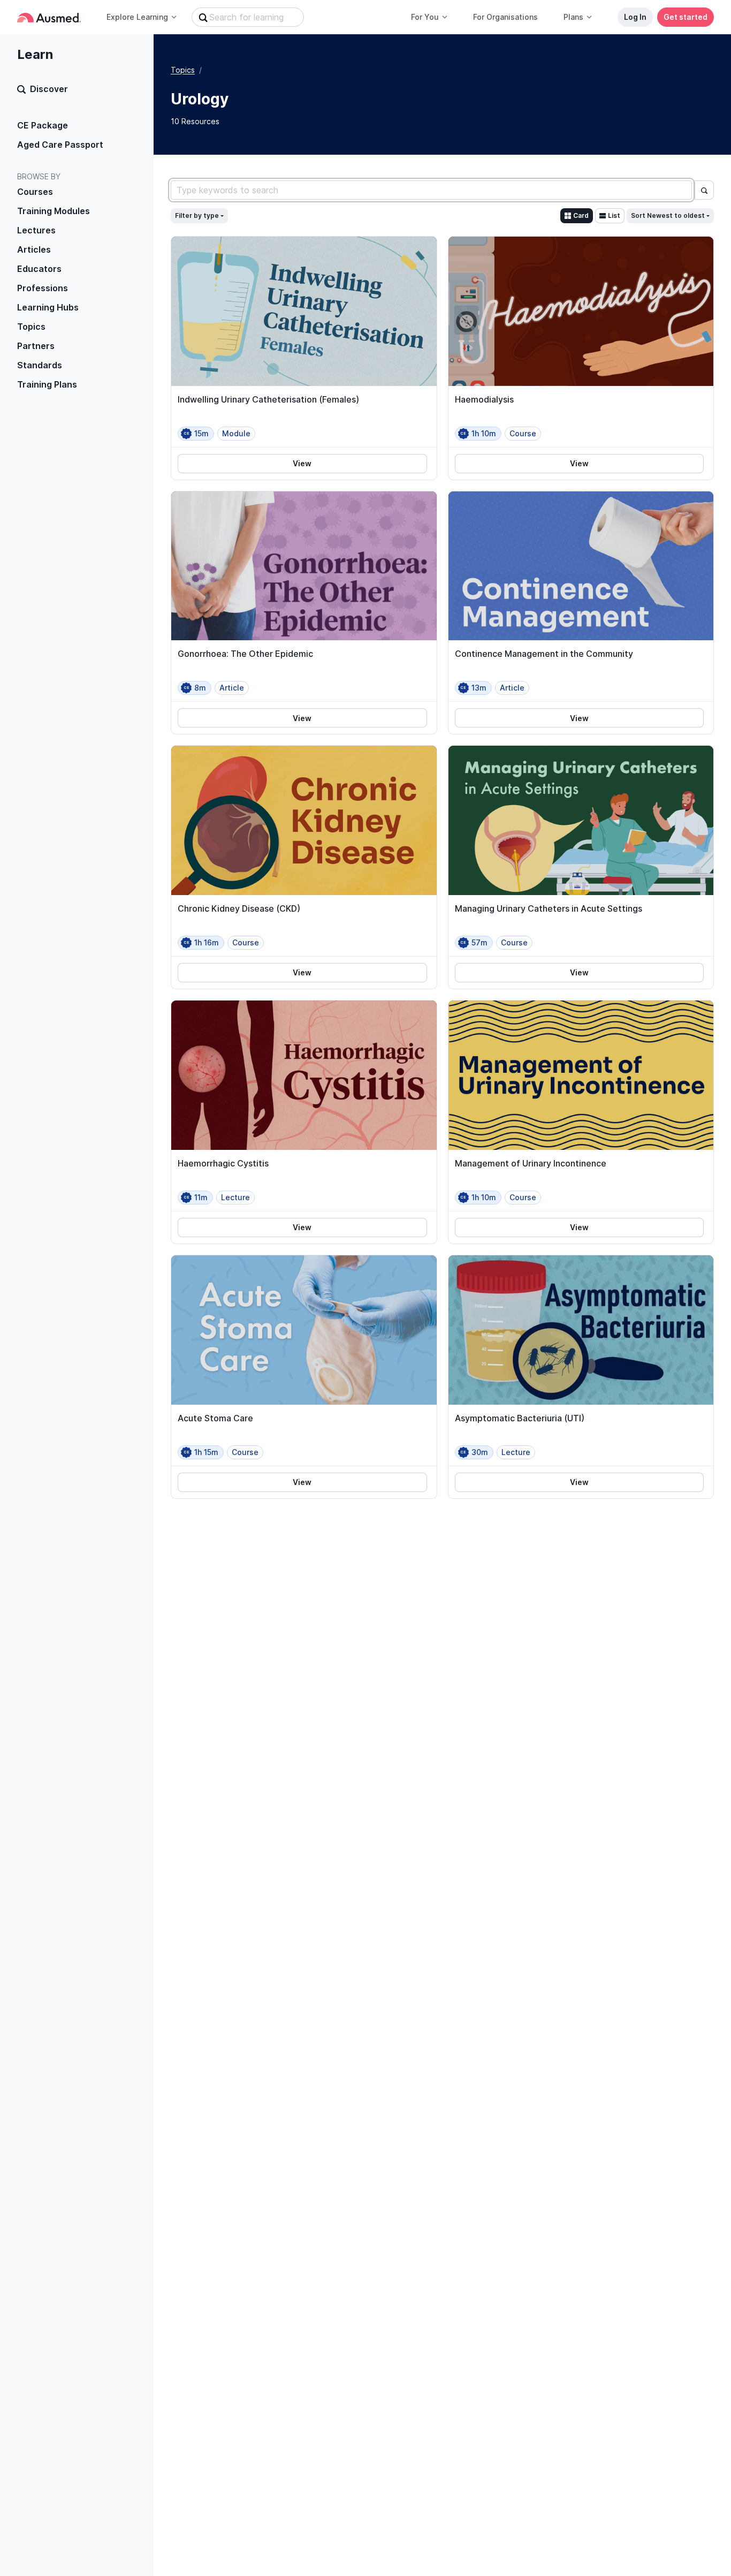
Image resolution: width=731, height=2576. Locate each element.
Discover (49, 89)
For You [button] (425, 17)
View (302, 463)
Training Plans (47, 384)
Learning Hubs (48, 307)
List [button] (614, 215)
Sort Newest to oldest (668, 215)
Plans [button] (573, 17)
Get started (686, 17)
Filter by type (197, 215)
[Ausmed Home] (49, 17)
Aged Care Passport (60, 145)
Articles (34, 249)
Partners (36, 346)
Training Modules (54, 211)
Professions (43, 288)
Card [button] (581, 215)
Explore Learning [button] (137, 17)
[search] (704, 190)
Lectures (36, 230)
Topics (31, 327)
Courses (35, 192)
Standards (40, 365)
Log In (635, 17)
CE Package (43, 125)
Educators (39, 269)
